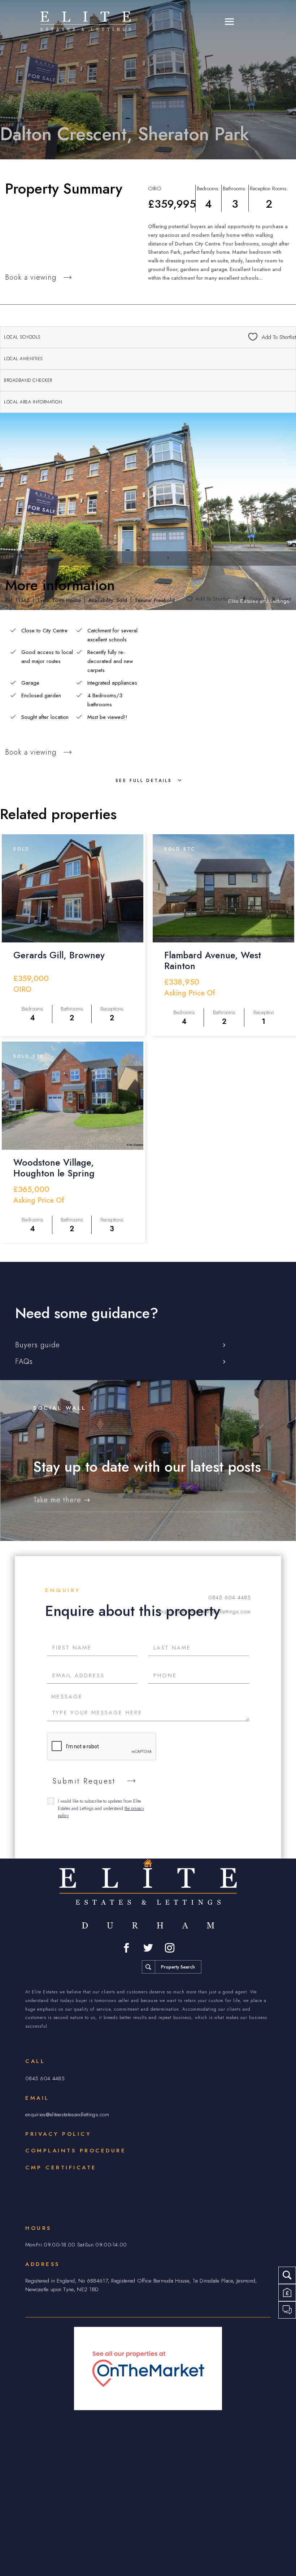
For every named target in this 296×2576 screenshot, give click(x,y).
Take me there (57, 1500)
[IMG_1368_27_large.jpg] (148, 511)
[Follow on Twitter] (148, 1948)
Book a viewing (31, 277)
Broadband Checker (28, 380)
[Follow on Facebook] (126, 1948)
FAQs (24, 1362)
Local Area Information (33, 402)
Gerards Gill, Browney (59, 955)
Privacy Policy (58, 2134)
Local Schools (22, 337)
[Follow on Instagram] (170, 1948)
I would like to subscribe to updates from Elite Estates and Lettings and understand (101, 1808)
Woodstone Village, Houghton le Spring (54, 1168)
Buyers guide (38, 1345)
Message (67, 1697)
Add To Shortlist (212, 599)
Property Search (178, 1967)
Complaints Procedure (76, 2151)
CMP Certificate (61, 2168)
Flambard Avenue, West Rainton (213, 960)
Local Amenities (23, 359)
